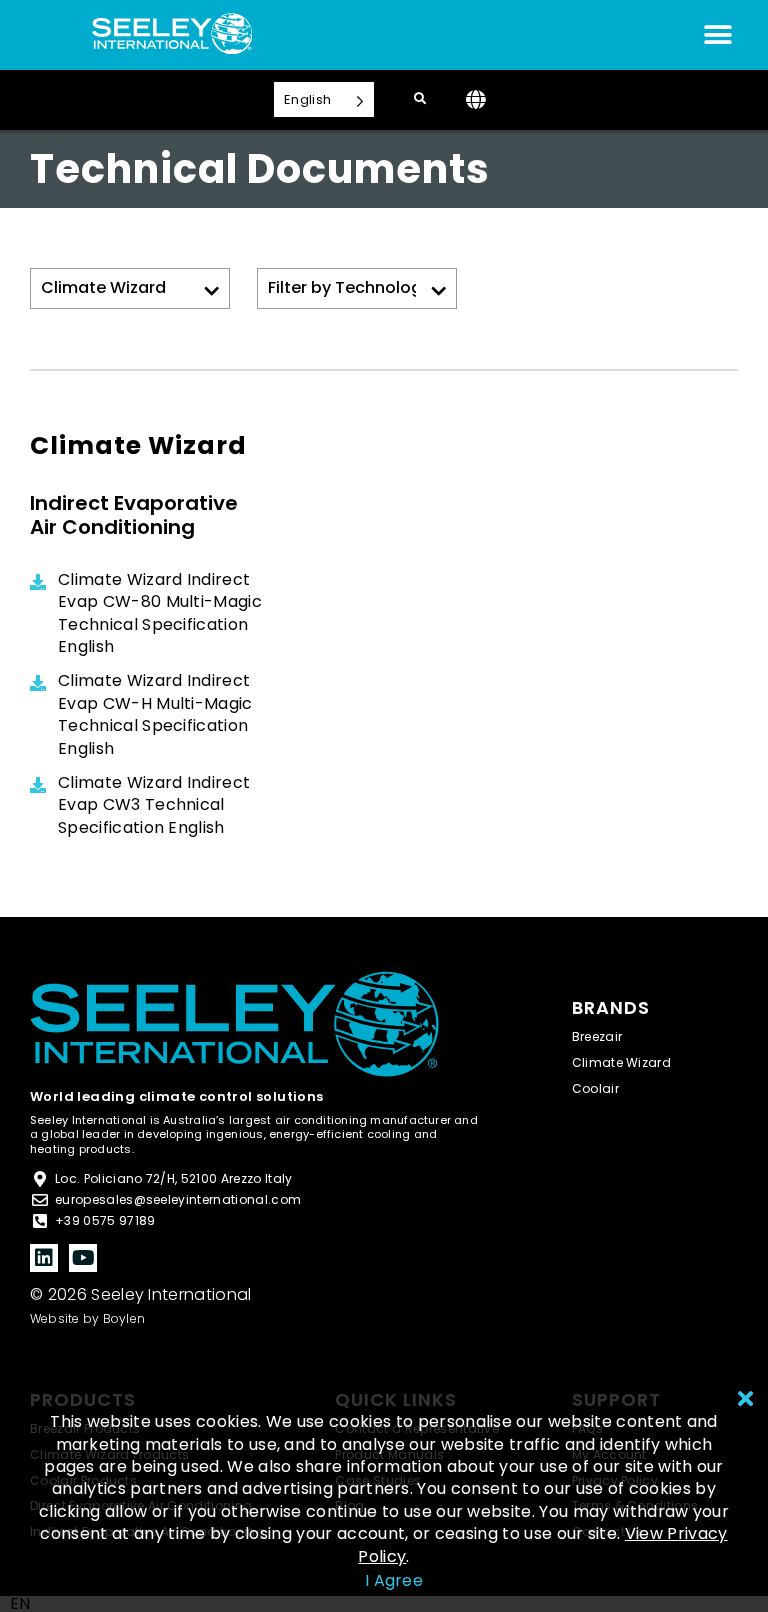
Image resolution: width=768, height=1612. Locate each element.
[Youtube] (83, 1258)
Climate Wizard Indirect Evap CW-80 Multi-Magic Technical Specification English (160, 613)
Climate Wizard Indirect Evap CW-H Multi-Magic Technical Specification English (155, 714)
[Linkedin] (44, 1258)
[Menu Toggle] (718, 35)
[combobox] (20, 1604)
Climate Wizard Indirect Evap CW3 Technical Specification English (154, 805)
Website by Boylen (87, 1318)
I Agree (394, 1580)
